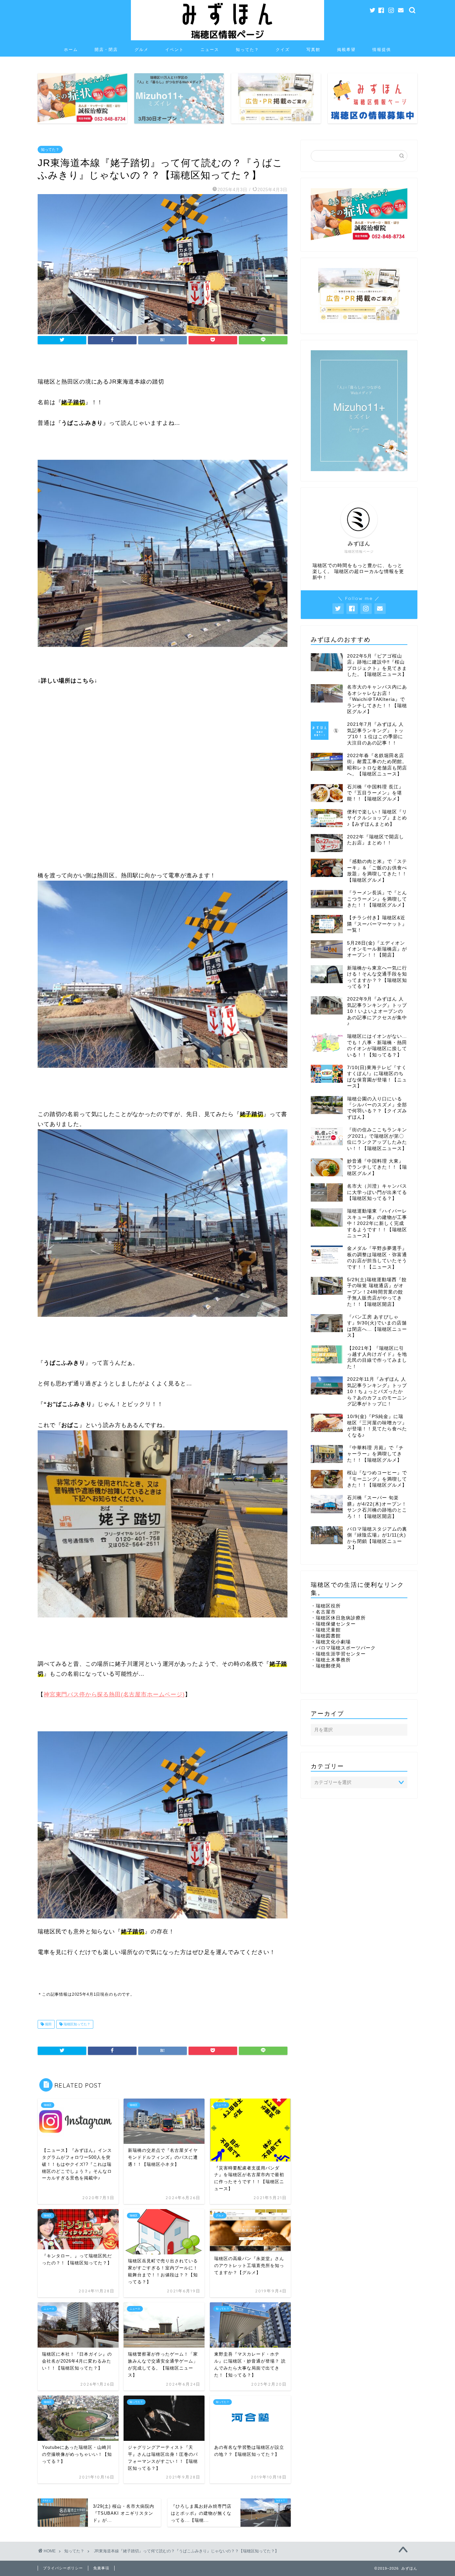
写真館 (313, 49)
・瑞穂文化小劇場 (331, 1642)
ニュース (210, 49)
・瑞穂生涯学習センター (338, 1654)
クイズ (283, 49)
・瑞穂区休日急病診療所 (338, 1618)
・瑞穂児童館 (326, 1630)
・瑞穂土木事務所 (331, 1660)
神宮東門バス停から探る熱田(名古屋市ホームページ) (114, 1695)
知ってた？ (247, 49)
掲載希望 (346, 49)
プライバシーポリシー (63, 2568)
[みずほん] (227, 39)
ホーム (71, 49)
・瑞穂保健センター (333, 1624)
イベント (175, 49)
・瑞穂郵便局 (326, 1666)
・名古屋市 (323, 1612)
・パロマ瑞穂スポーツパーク (343, 1648)
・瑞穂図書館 (326, 1636)
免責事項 (101, 2568)
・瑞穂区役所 (326, 1606)
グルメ (142, 49)
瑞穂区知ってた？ (76, 2024)
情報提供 (382, 49)
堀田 (48, 2024)
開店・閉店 (106, 49)
